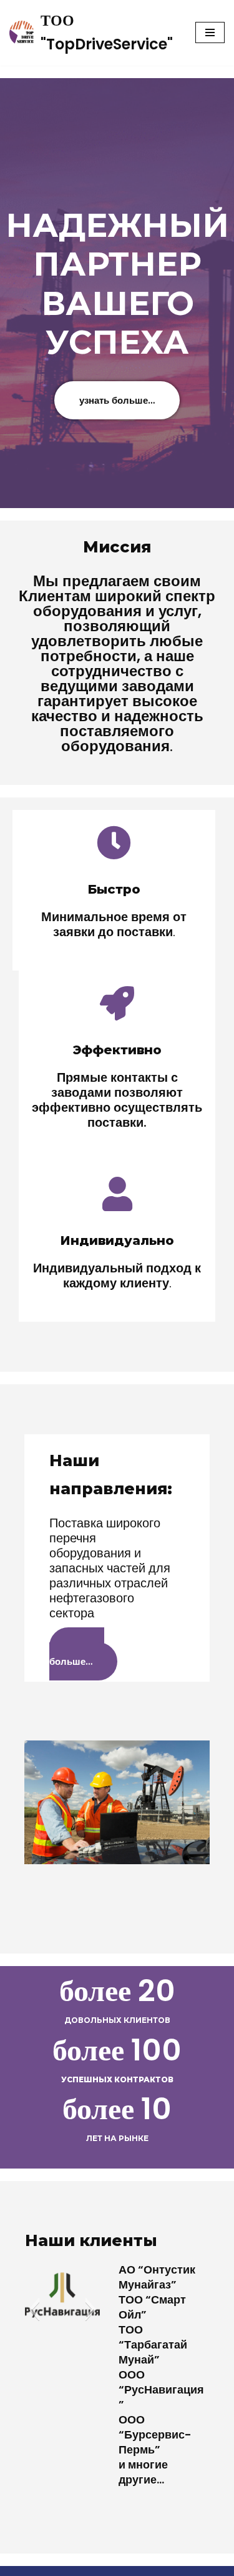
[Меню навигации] (210, 32)
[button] (34, 2309)
